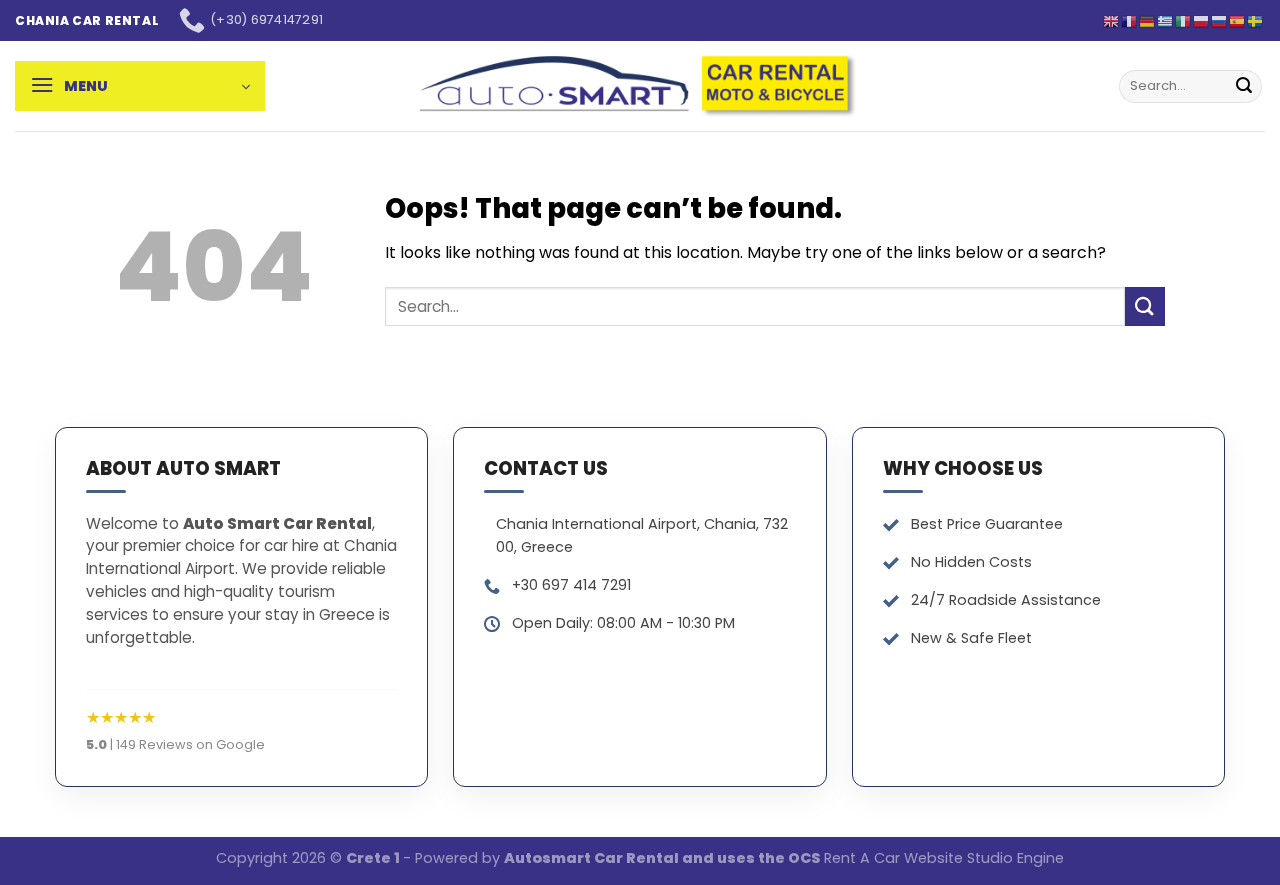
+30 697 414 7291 (571, 585)
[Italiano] (1184, 20)
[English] (1112, 20)
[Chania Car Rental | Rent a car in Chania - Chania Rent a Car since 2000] (640, 86)
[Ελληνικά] (1166, 20)
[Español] (1238, 20)
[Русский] (1220, 20)
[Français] (1130, 20)
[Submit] (1244, 86)
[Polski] (1202, 20)
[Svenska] (1256, 20)
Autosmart (549, 858)
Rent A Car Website (893, 858)
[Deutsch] (1148, 20)
